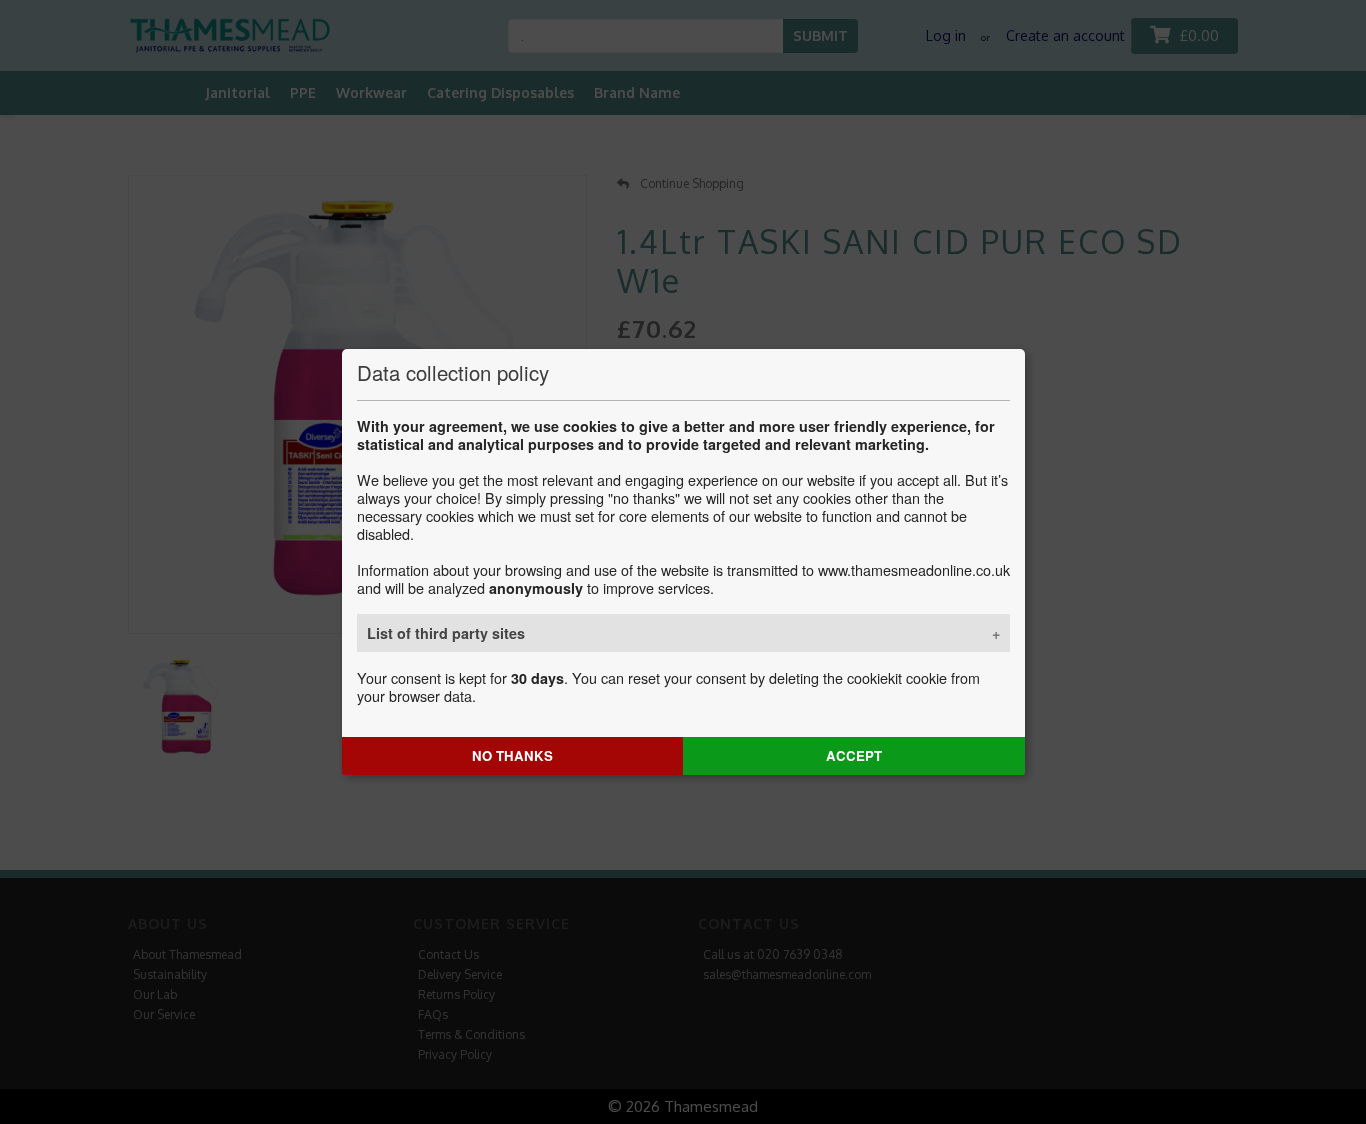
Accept (854, 755)
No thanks (512, 755)
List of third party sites (446, 633)
